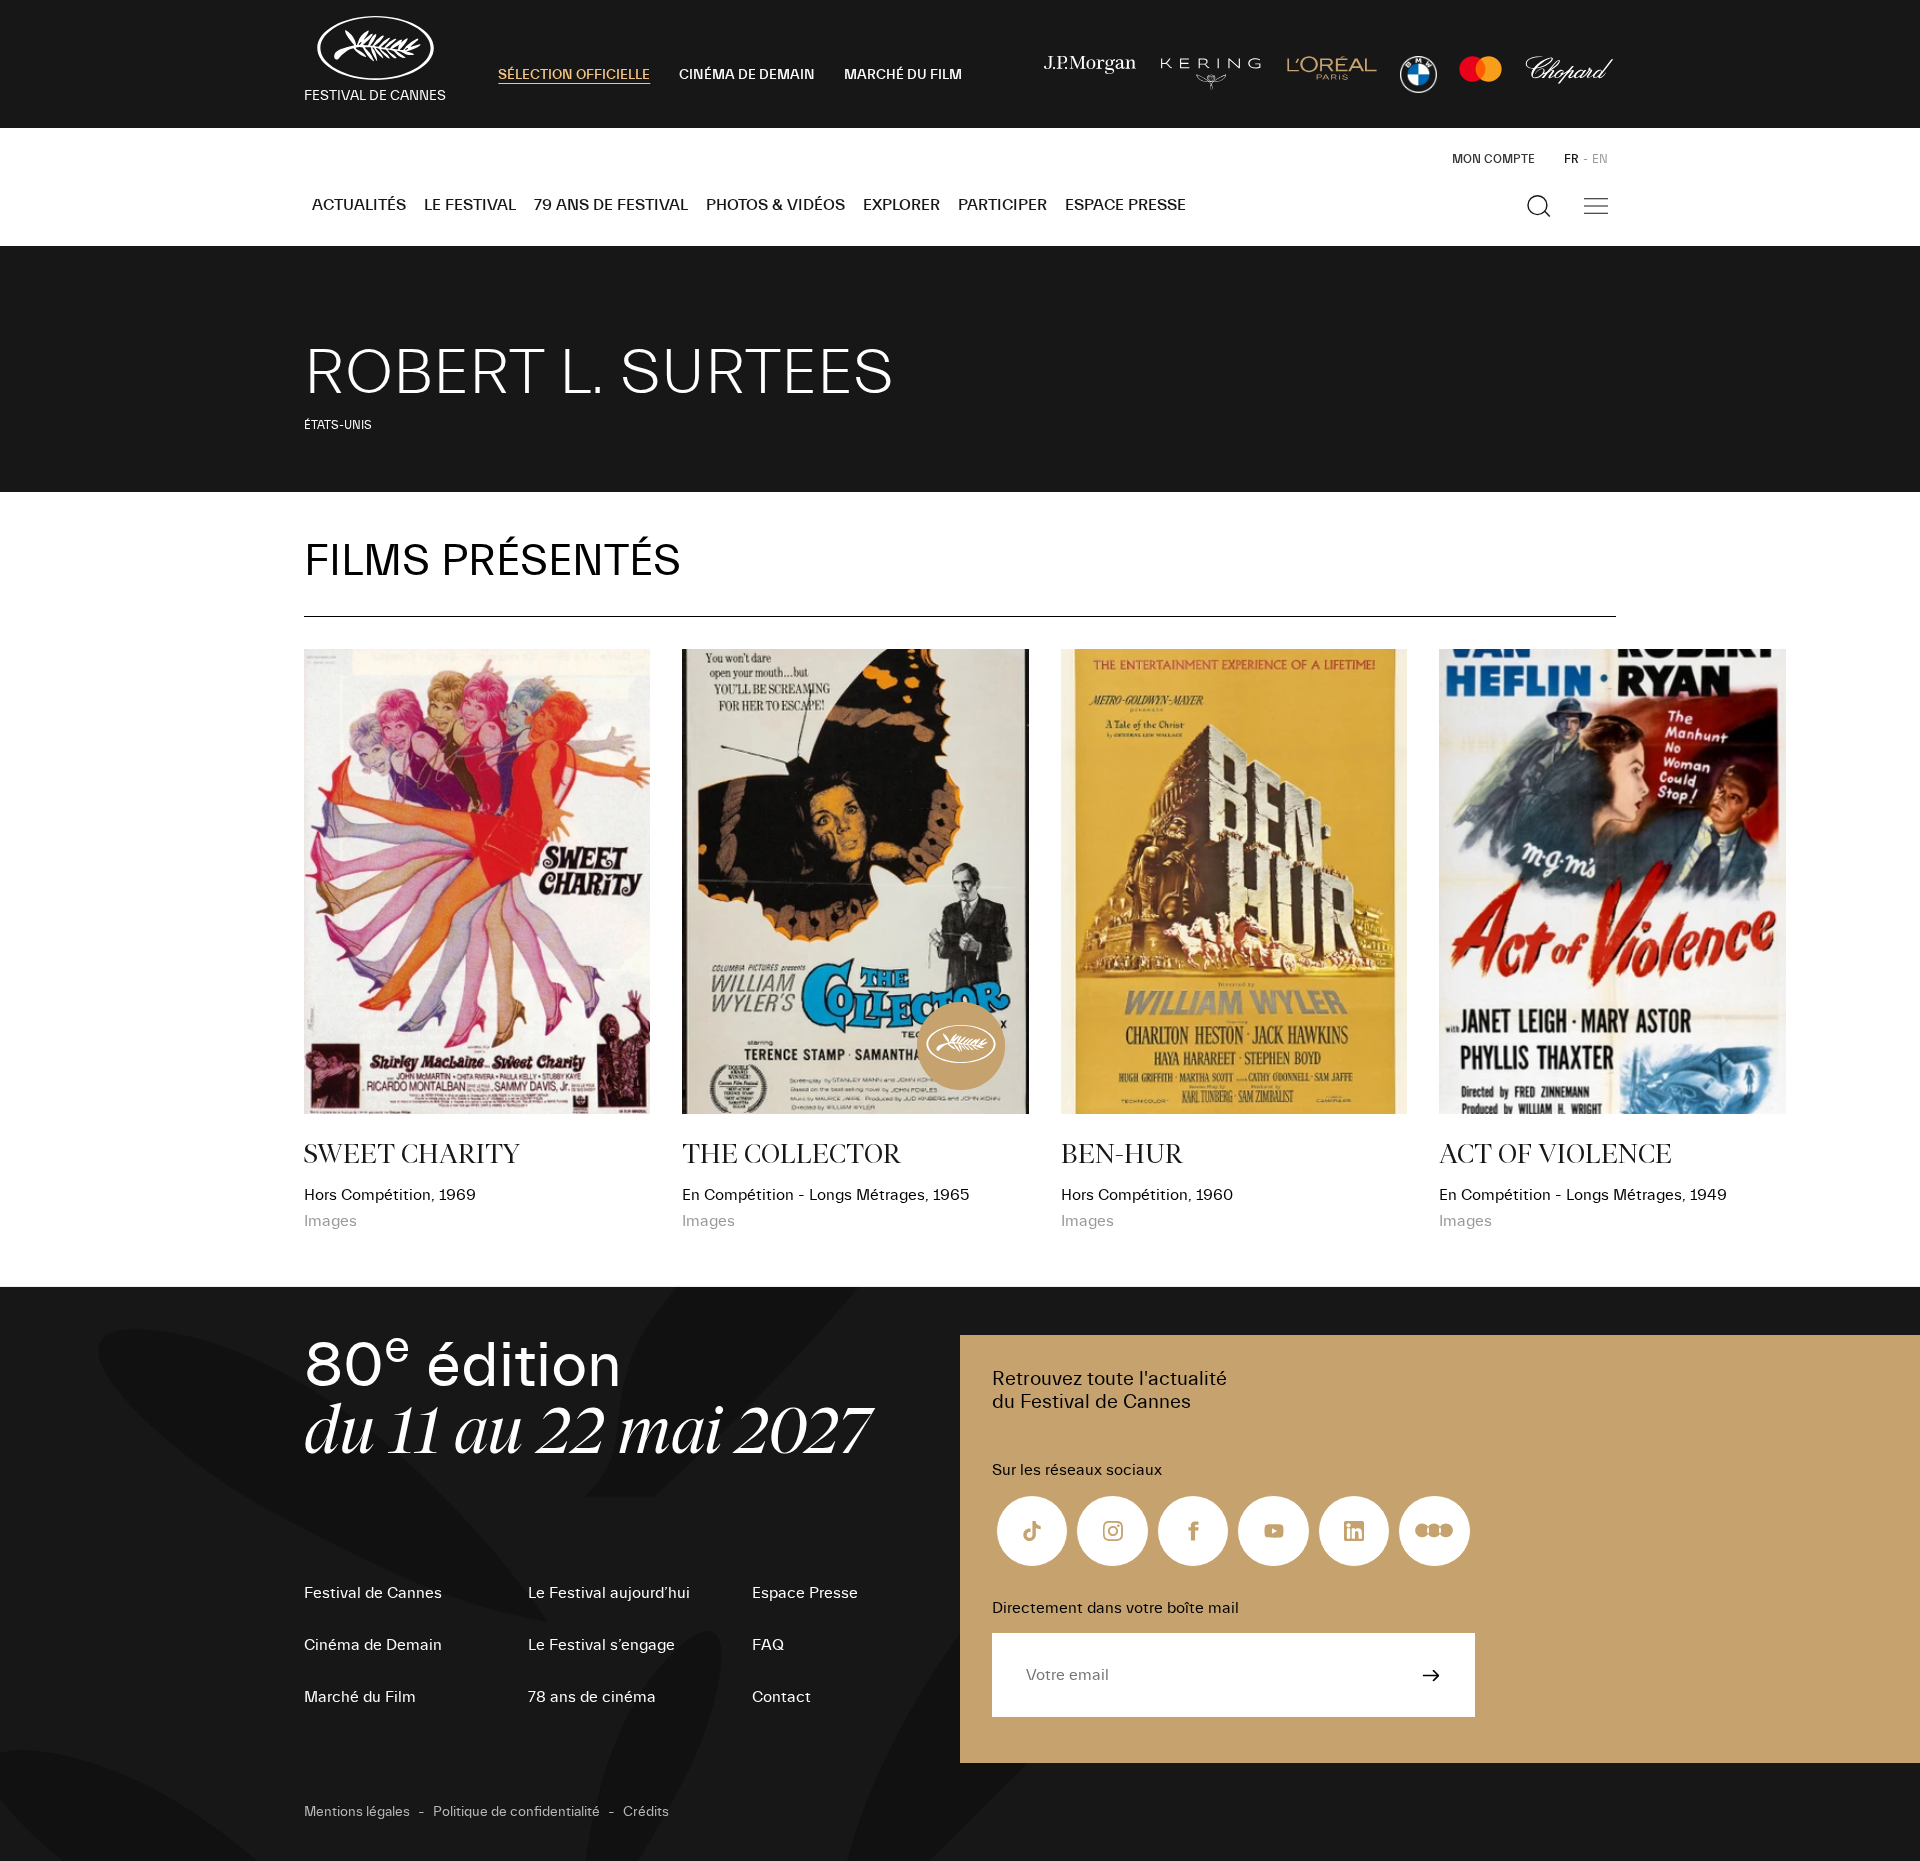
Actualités (359, 205)
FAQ (768, 1645)
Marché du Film (360, 1697)
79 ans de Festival (611, 205)
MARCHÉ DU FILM (903, 75)
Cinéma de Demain (373, 1645)
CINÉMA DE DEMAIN (747, 75)
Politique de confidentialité (516, 1812)
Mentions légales (357, 1812)
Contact (781, 1697)
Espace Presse (1125, 205)
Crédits (646, 1812)
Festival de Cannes (373, 1593)
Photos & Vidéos (775, 205)
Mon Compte (1493, 159)
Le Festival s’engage (601, 1645)
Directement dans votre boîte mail (1115, 1608)
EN (1600, 159)
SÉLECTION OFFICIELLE (574, 75)
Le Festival (470, 205)
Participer (1002, 205)
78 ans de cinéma (592, 1697)
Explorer (901, 205)
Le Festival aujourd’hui (609, 1593)
